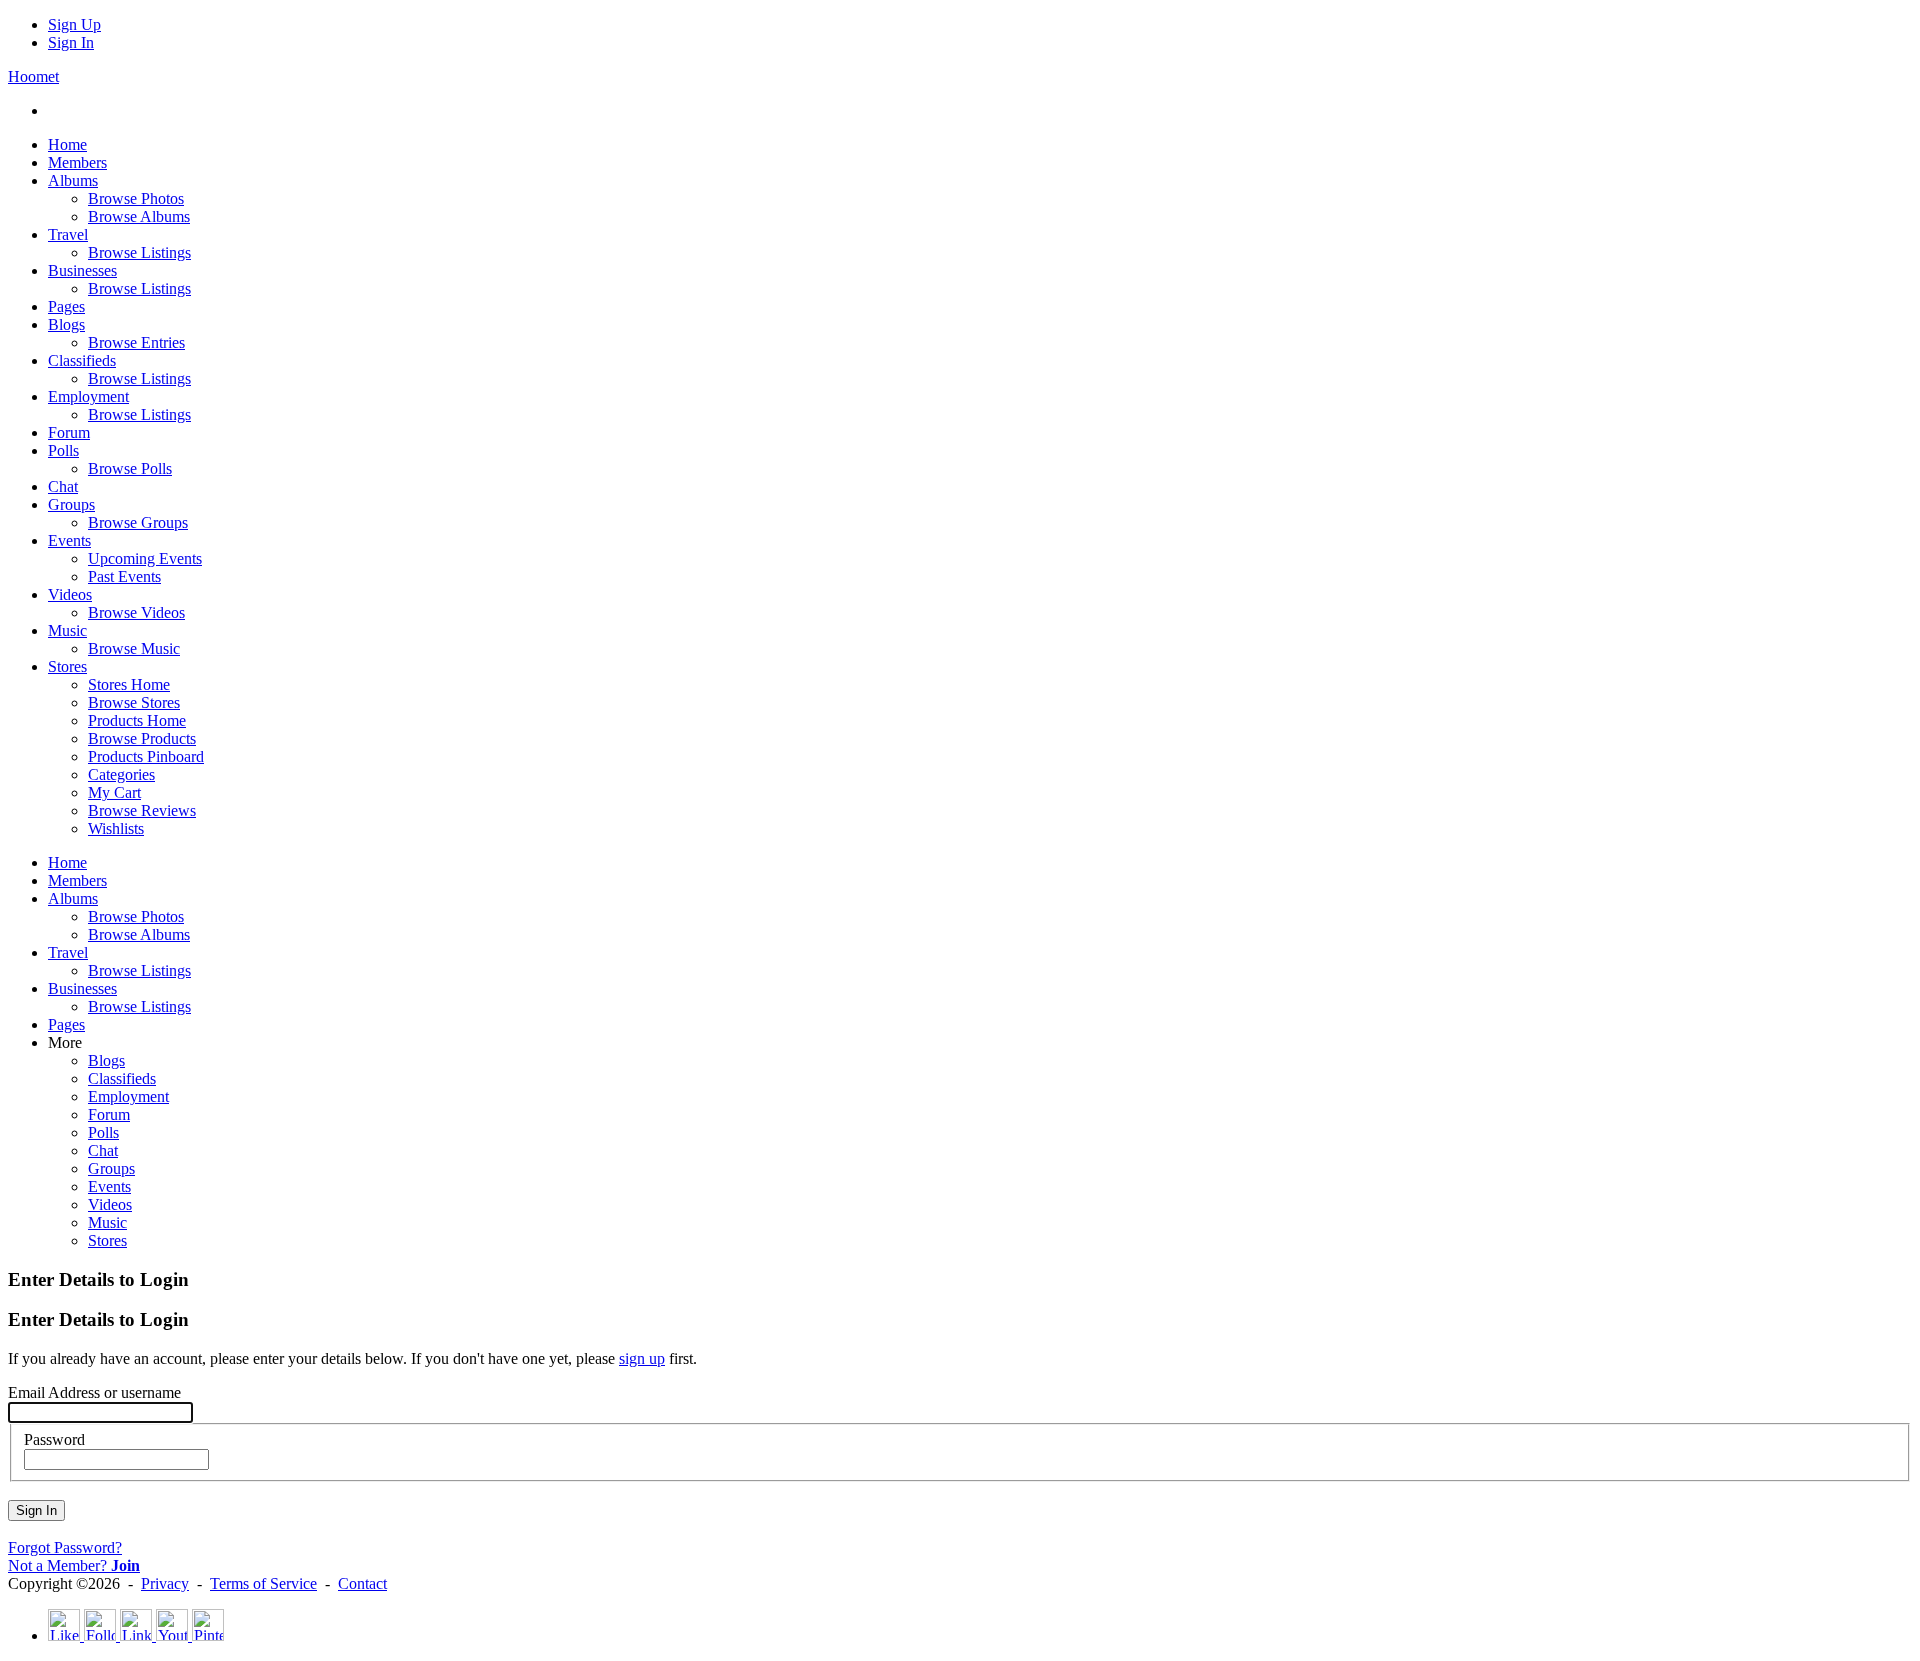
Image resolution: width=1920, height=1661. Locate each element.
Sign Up (74, 24)
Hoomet (33, 76)
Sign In (71, 42)
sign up (642, 1358)
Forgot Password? (65, 1547)
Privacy (165, 1583)
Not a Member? (74, 1565)
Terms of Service (263, 1583)
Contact (362, 1583)
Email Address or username (94, 1392)
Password (54, 1439)
